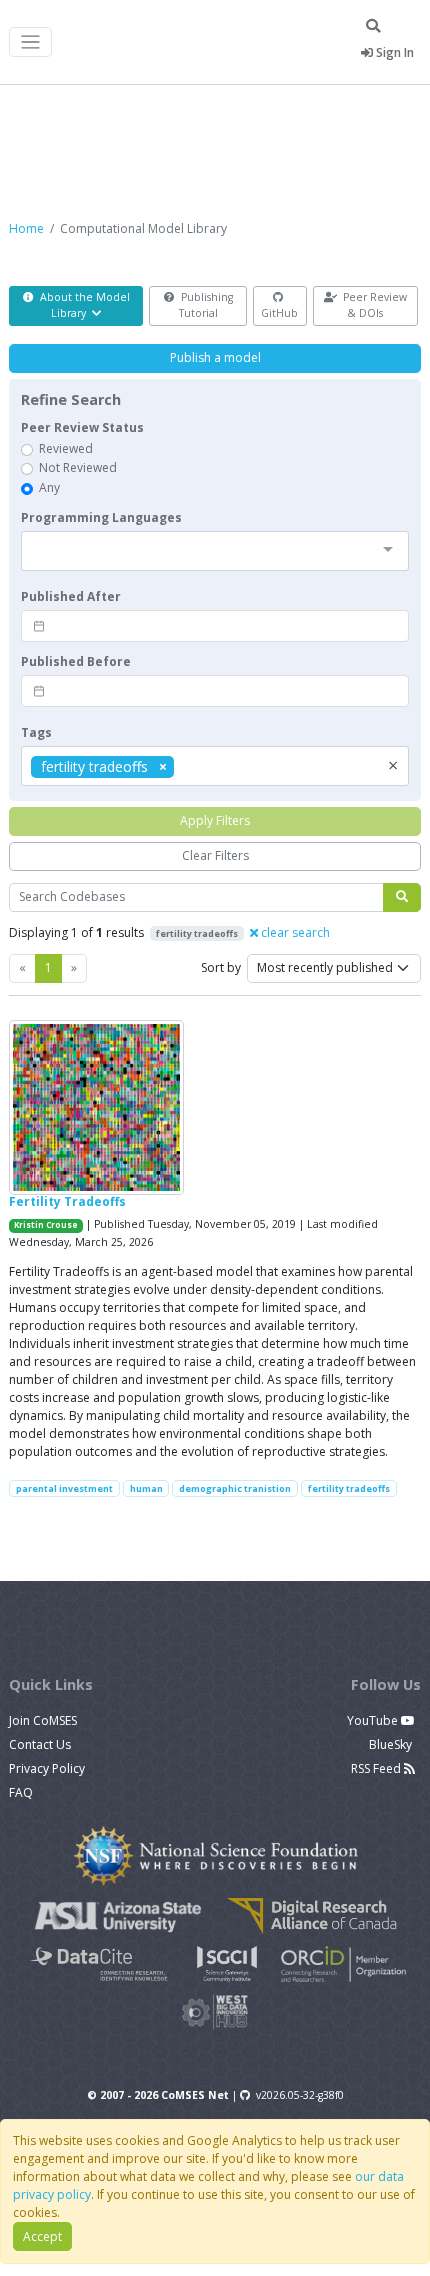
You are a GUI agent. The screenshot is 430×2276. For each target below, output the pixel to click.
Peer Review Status (82, 427)
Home (26, 228)
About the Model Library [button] (83, 305)
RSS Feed (377, 1768)
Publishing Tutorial (205, 305)
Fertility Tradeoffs (67, 1201)
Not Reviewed (78, 467)
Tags (36, 732)
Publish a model (215, 357)
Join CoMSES (43, 1720)
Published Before (76, 661)
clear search (294, 932)
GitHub (279, 313)
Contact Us (40, 1744)
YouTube (374, 1720)
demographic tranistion (235, 1488)
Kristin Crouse (46, 1225)
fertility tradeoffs (349, 1488)
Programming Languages (101, 517)
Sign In (393, 52)
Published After (71, 596)
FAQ (21, 1792)
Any (49, 487)
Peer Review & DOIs (373, 305)
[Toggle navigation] (30, 42)
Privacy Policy (47, 1768)
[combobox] (215, 551)
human (146, 1488)
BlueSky (392, 1744)
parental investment (64, 1488)
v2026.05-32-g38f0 (300, 2095)
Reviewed (66, 448)
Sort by (221, 967)
